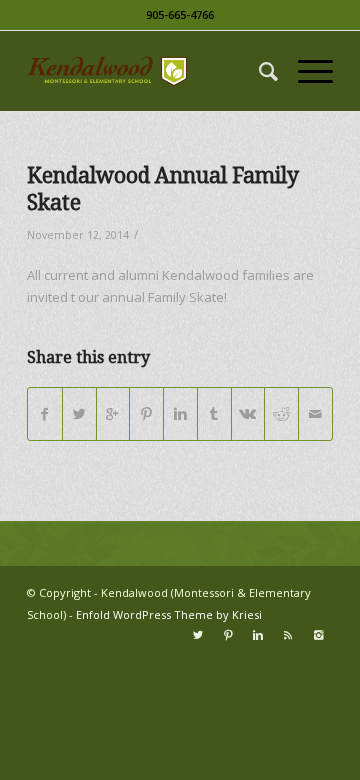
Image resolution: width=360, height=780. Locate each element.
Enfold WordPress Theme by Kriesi (169, 614)
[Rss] (288, 635)
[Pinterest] (228, 635)
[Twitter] (198, 635)
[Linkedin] (258, 635)
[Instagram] (318, 635)
